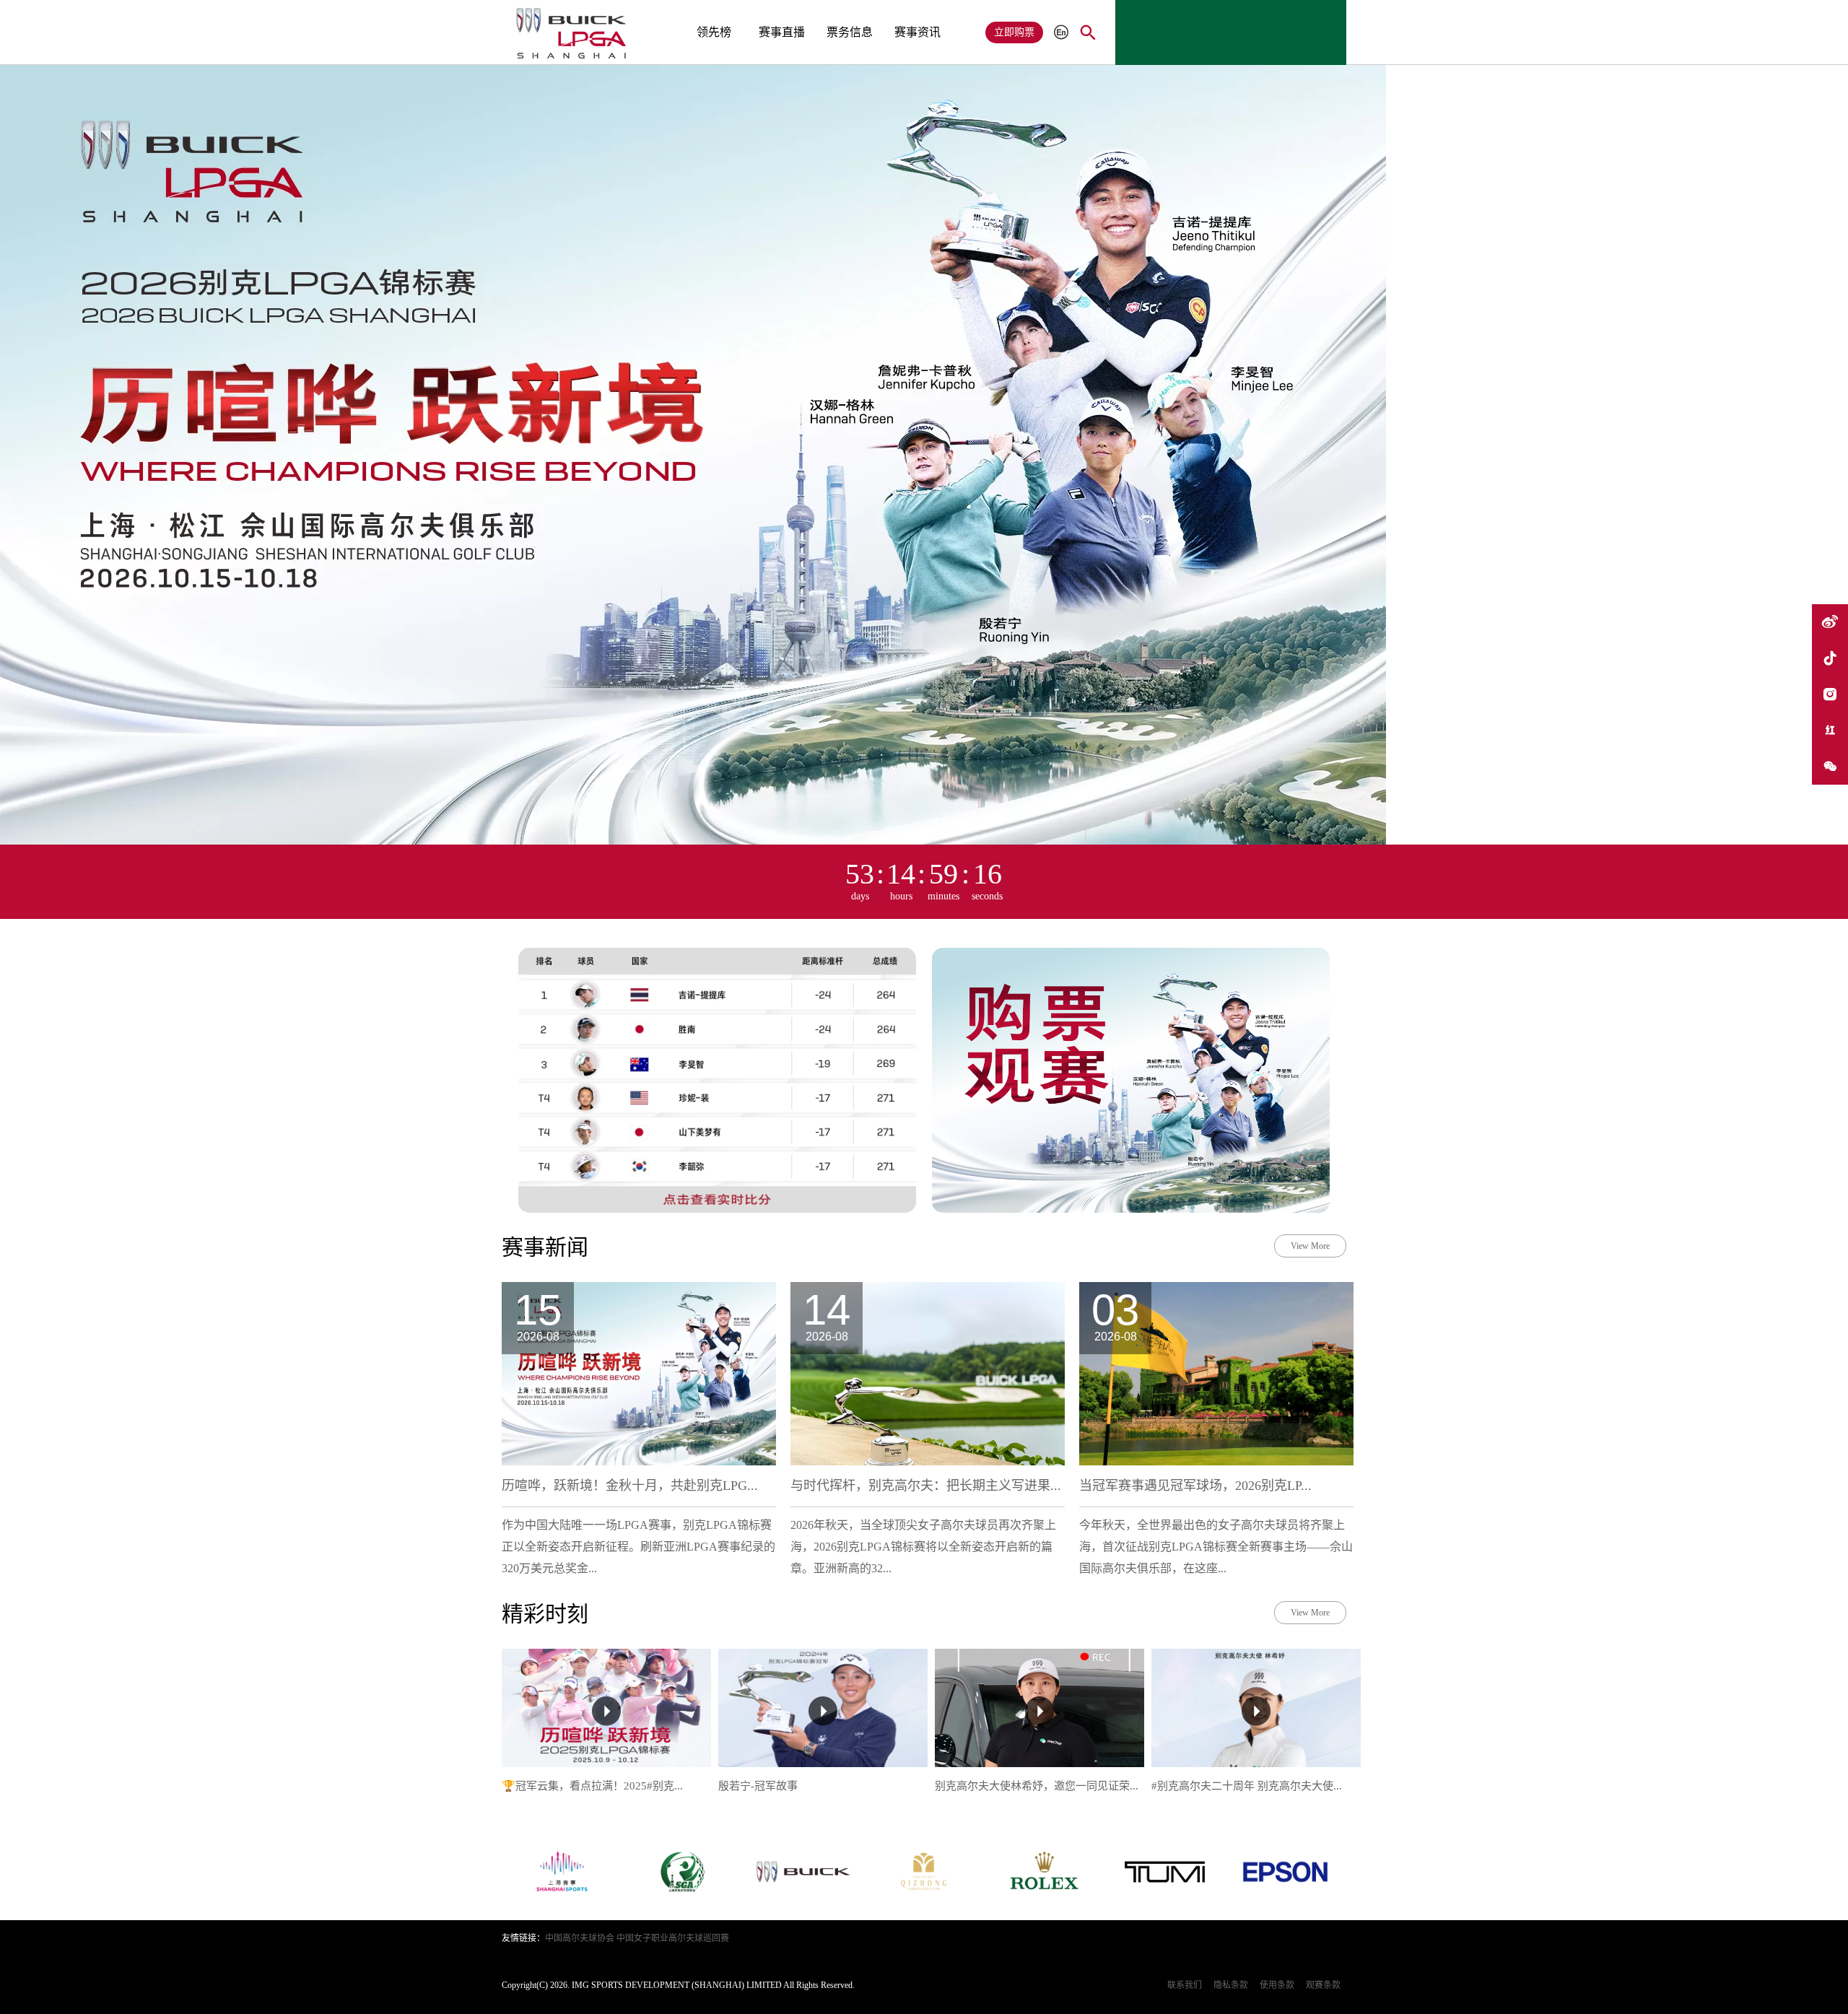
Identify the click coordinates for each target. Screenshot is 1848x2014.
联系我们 (1185, 1985)
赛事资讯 (918, 32)
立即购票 (1014, 32)
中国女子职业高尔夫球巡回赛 (673, 1938)
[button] (1097, 11)
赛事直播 (782, 32)
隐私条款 (1231, 1985)
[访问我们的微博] (1830, 622)
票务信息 (850, 32)
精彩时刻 (545, 1614)
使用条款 (1277, 1985)
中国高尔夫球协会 (580, 1938)
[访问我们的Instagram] (1830, 694)
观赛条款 (1323, 1985)
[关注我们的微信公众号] (1830, 767)
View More (1310, 1246)
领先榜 (714, 32)
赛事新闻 (545, 1247)
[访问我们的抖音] (1830, 658)
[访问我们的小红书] (1830, 731)
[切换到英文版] (1061, 33)
